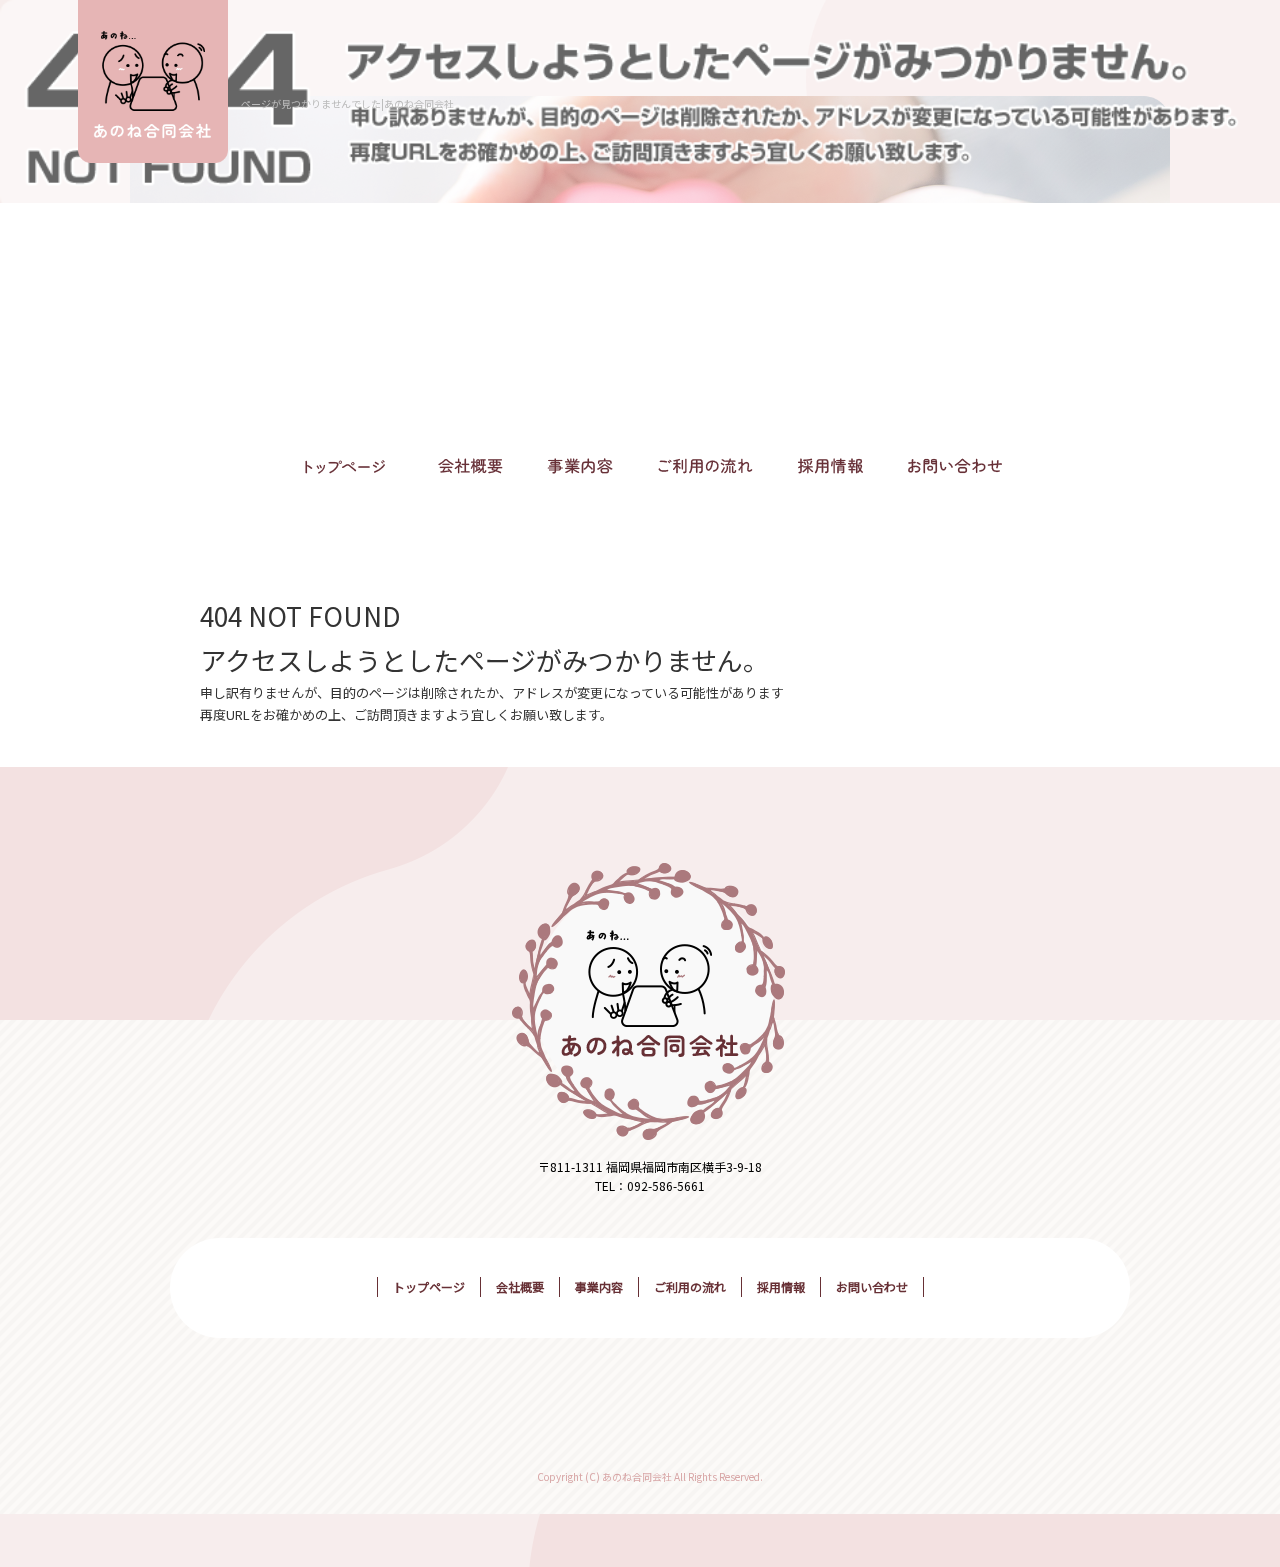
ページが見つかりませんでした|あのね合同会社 (347, 103)
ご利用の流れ (705, 467)
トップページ (345, 467)
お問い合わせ (955, 467)
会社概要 (470, 467)
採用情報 (830, 467)
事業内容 (580, 467)
